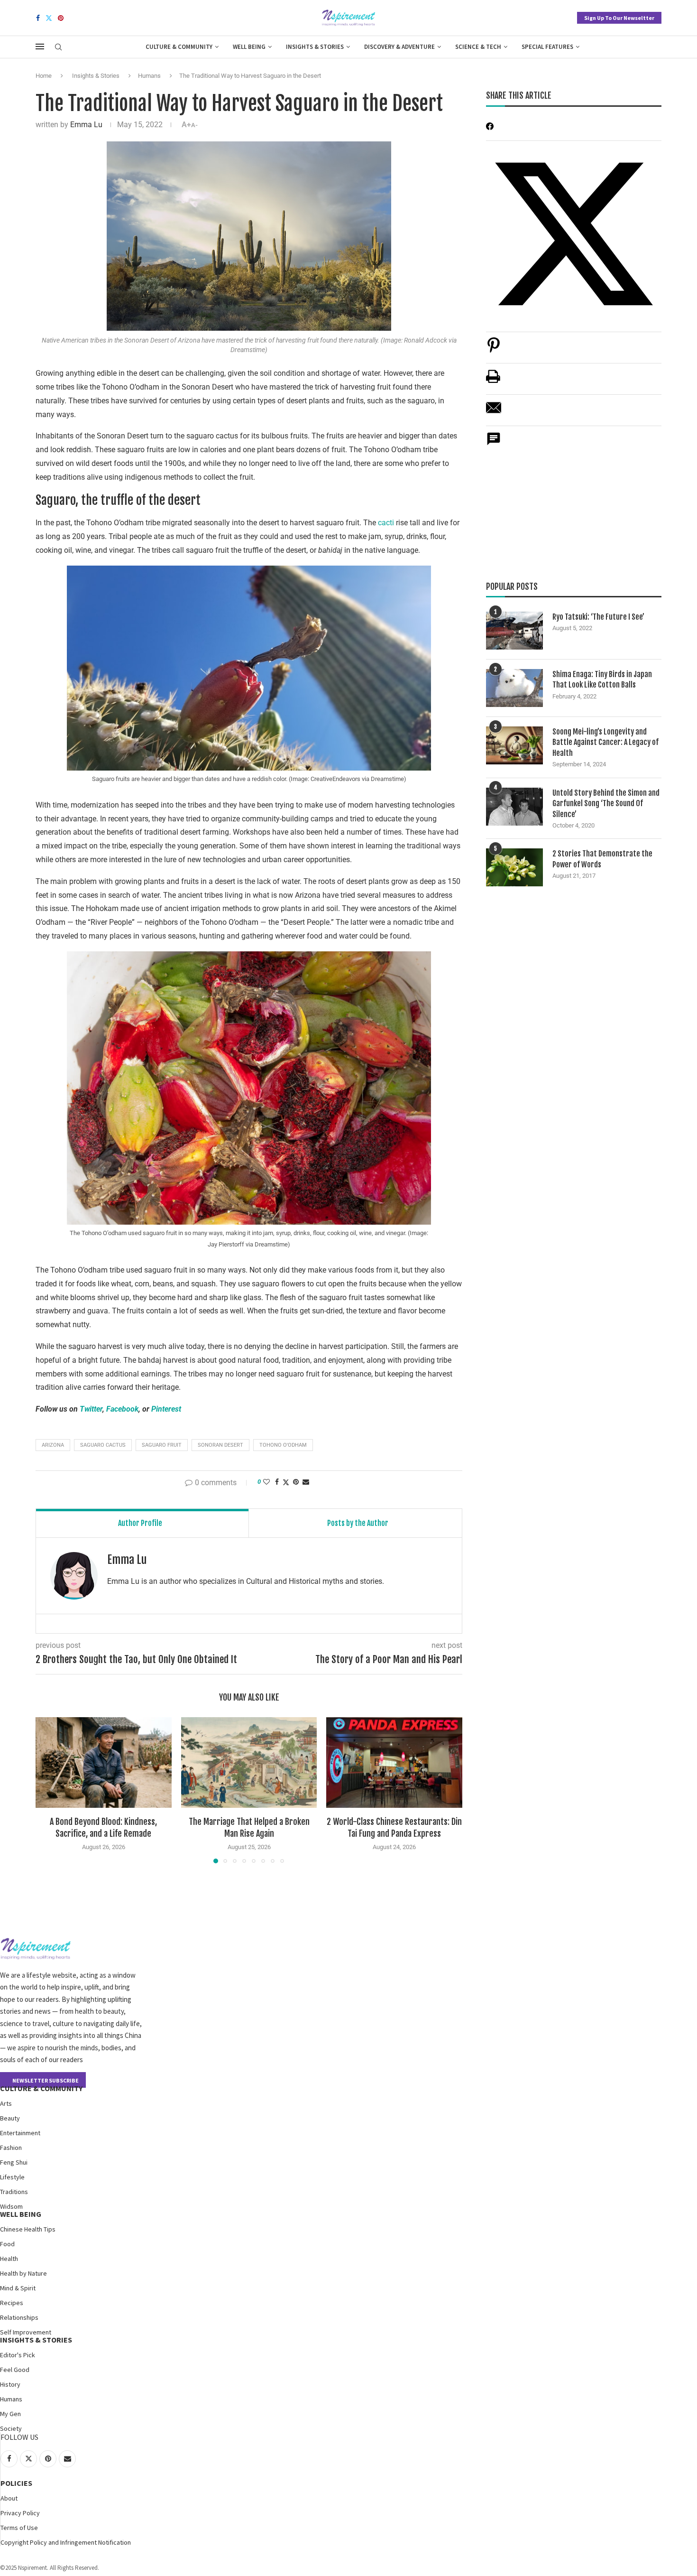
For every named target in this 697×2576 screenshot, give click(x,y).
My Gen (10, 2414)
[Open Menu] (40, 46)
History (10, 2384)
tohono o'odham (283, 1445)
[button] (48, 1790)
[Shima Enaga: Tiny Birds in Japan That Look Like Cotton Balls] (514, 688)
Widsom (11, 2206)
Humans (149, 76)
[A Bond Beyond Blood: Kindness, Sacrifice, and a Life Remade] (104, 1762)
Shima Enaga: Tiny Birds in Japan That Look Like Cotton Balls (602, 679)
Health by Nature (23, 2273)
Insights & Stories (315, 47)
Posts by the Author (358, 1523)
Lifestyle (12, 2177)
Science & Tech (478, 47)
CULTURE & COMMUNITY (41, 2088)
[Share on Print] (493, 381)
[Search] (58, 47)
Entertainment (20, 2133)
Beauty (10, 2118)
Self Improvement (26, 2332)
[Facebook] (38, 18)
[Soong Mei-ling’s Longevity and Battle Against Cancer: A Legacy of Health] (514, 745)
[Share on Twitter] (286, 1482)
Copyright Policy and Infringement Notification (66, 2542)
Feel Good (15, 2370)
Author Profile (140, 1523)
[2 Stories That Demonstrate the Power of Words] (514, 867)
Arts (6, 2103)
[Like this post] (266, 1482)
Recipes (12, 2303)
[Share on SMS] (494, 444)
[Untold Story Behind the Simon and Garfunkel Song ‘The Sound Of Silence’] (514, 807)
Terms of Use (19, 2528)
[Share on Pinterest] (494, 350)
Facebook (122, 1409)
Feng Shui (14, 2162)
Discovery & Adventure (399, 47)
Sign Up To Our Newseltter (619, 18)
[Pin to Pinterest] (296, 1482)
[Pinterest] (61, 18)
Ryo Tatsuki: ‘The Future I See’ (598, 617)
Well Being (249, 47)
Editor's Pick (18, 2355)
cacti (387, 523)
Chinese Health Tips (28, 2229)
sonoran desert (220, 1445)
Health (9, 2259)
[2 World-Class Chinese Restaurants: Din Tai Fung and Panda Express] (394, 1762)
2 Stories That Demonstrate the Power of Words (602, 859)
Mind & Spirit (18, 2288)
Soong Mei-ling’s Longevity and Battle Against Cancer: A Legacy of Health (605, 742)
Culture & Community (179, 47)
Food (7, 2244)
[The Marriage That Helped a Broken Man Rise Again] (249, 1762)
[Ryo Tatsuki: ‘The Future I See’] (514, 631)
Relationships (19, 2317)
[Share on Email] (494, 413)
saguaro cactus (103, 1445)
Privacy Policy (20, 2513)
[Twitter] (49, 18)
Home (44, 76)
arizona (53, 1445)
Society (11, 2428)
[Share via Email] (306, 1482)
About (9, 2498)
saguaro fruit (162, 1445)
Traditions (14, 2192)
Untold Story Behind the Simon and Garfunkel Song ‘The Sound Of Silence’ (606, 804)
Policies (16, 2483)
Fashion (11, 2148)
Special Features (547, 47)
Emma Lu (86, 125)
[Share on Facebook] (277, 1482)
